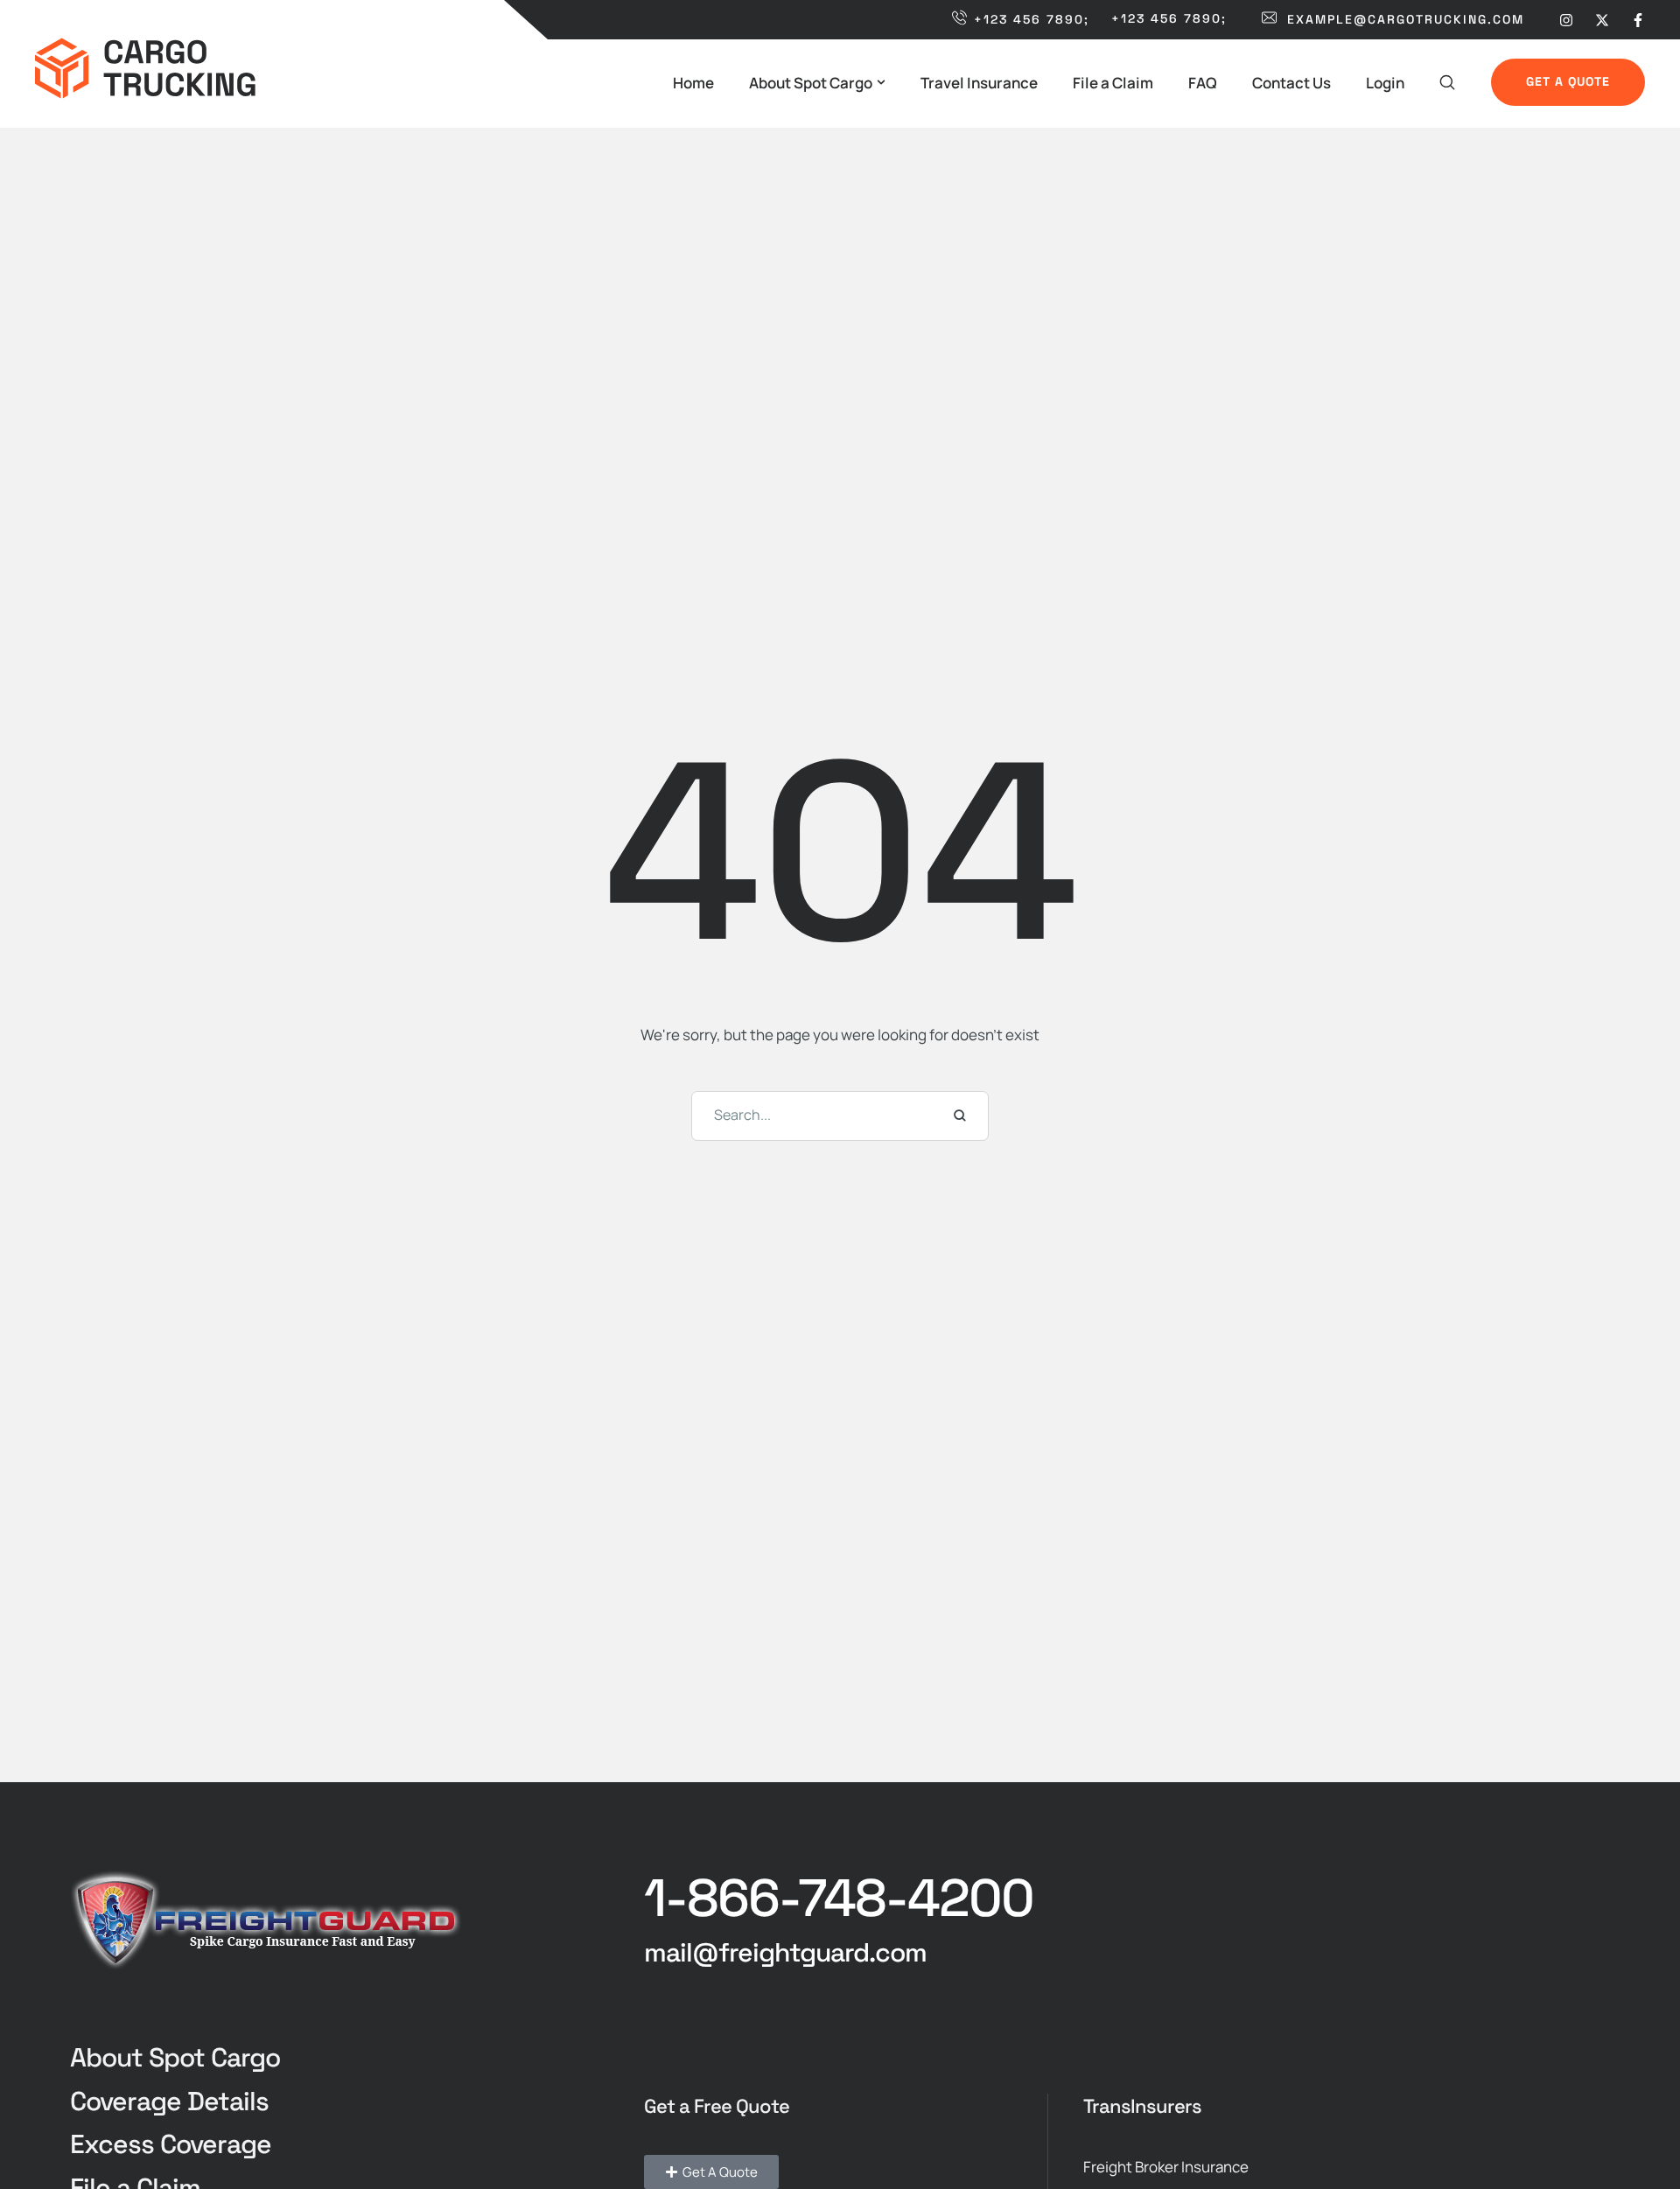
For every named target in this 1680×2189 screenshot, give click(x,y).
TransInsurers (1142, 2106)
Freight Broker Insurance (1166, 2167)
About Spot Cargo (175, 2057)
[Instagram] (1566, 19)
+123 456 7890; (1032, 19)
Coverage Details (169, 2101)
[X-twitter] (1602, 19)
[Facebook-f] (1638, 19)
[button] (881, 82)
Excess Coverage (171, 2144)
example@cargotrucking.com (1406, 19)
